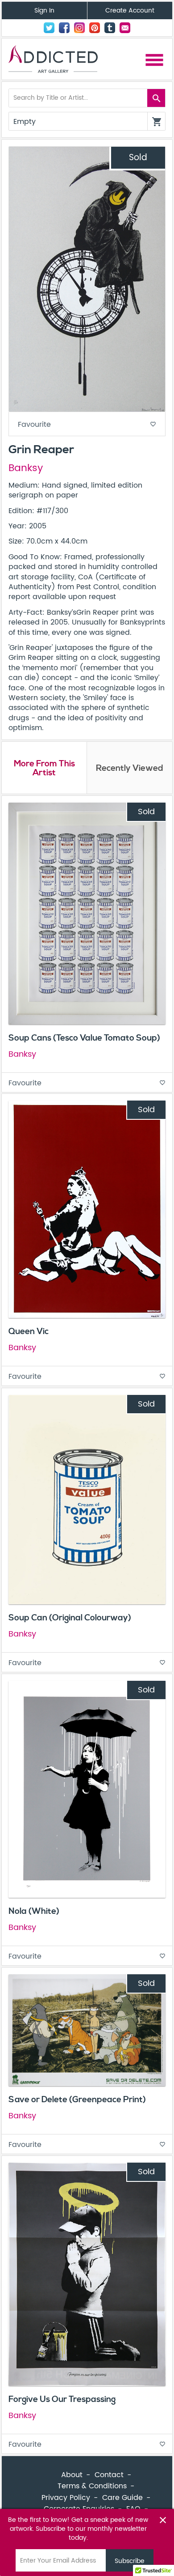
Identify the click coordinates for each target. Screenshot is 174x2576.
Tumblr (110, 28)
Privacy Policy (66, 2498)
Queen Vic (29, 1331)
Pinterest (95, 28)
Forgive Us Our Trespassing (62, 2399)
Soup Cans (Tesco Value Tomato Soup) (84, 1038)
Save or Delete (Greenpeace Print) (77, 2100)
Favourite (87, 425)
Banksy (26, 468)
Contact (125, 28)
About (72, 2475)
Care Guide (122, 2498)
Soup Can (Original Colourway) (70, 1618)
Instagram (79, 28)
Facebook (64, 28)
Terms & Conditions (92, 2486)
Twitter (49, 28)
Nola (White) (34, 1911)
